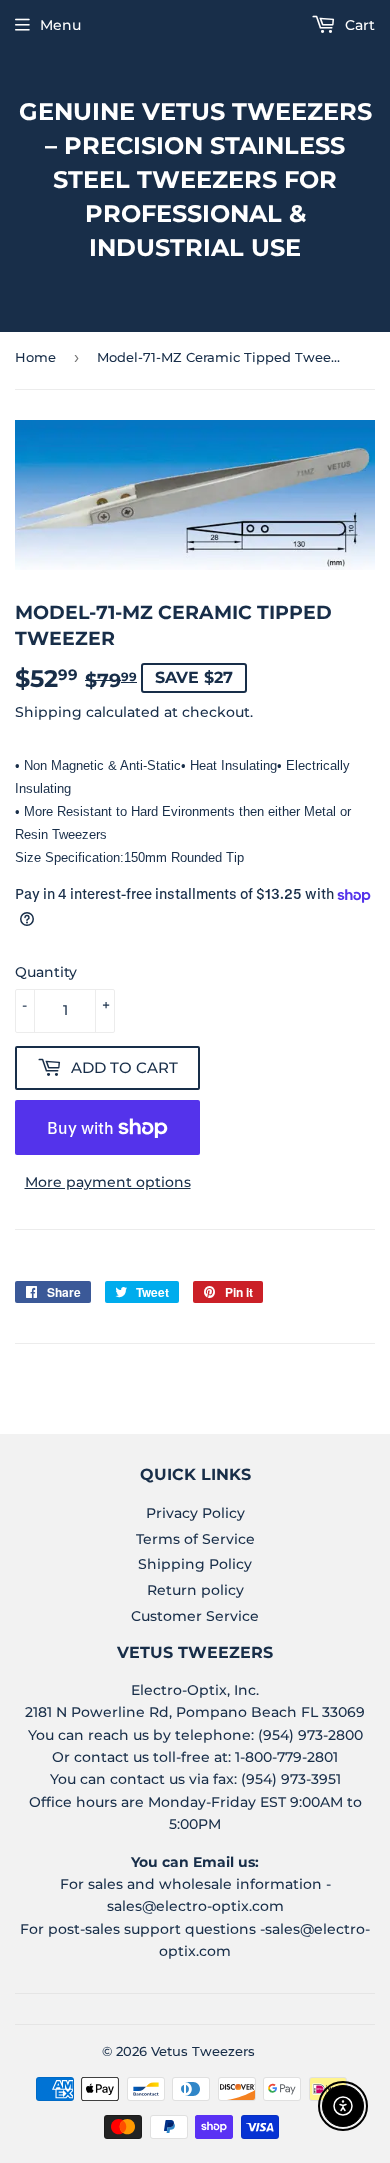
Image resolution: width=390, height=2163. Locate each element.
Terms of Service (195, 1539)
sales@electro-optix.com (195, 1906)
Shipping (48, 712)
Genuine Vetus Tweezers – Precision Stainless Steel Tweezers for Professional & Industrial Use (195, 179)
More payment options (108, 1182)
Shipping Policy (195, 1564)
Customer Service (195, 1616)
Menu (60, 25)
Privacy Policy (195, 1513)
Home (35, 357)
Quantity (46, 972)
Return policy (195, 1590)
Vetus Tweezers (203, 2051)
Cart (358, 25)
